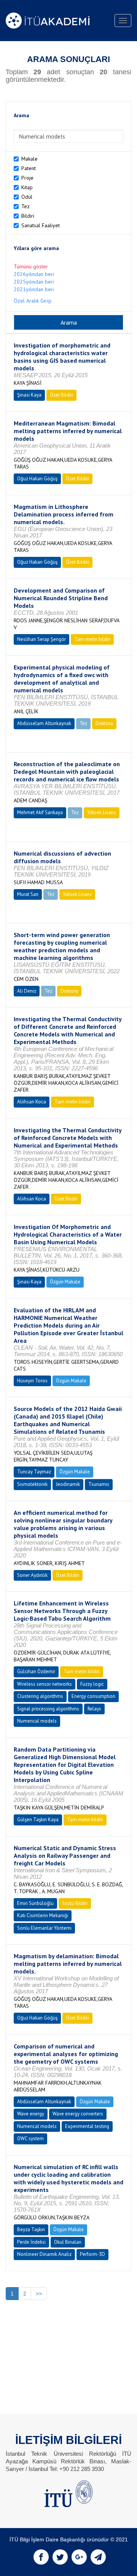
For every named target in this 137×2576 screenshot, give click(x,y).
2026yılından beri (34, 274)
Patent (29, 168)
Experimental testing (87, 2126)
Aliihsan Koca (32, 1102)
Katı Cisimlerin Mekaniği (43, 1915)
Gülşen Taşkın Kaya (38, 1820)
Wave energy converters (78, 2114)
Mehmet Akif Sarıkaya (40, 812)
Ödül (27, 197)
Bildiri (28, 216)
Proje (27, 178)
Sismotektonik (32, 1484)
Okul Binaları (68, 2242)
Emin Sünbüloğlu (35, 1903)
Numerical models (37, 1721)
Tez (25, 206)
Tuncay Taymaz (34, 1472)
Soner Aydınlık (32, 1575)
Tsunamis (99, 1484)
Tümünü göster (31, 266)
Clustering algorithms (40, 1696)
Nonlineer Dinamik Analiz (44, 2254)
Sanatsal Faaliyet (41, 225)
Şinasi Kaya (29, 395)
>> (39, 2294)
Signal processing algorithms (48, 1709)
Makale (29, 159)
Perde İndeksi (31, 2242)
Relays (94, 1709)
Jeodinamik (68, 1484)
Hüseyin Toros (32, 1381)
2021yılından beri (34, 289)
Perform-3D (92, 2254)
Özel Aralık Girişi (33, 301)
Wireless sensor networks (45, 1684)
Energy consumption (93, 1696)
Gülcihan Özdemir (36, 1671)
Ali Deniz (27, 991)
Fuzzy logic (92, 1684)
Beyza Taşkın (31, 2229)
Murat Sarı (28, 894)
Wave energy (31, 2114)
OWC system (30, 2138)
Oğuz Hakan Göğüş (37, 479)
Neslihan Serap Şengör (41, 639)
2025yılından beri (34, 282)
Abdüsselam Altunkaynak (44, 723)
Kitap (27, 187)
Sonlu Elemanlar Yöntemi (44, 1928)
